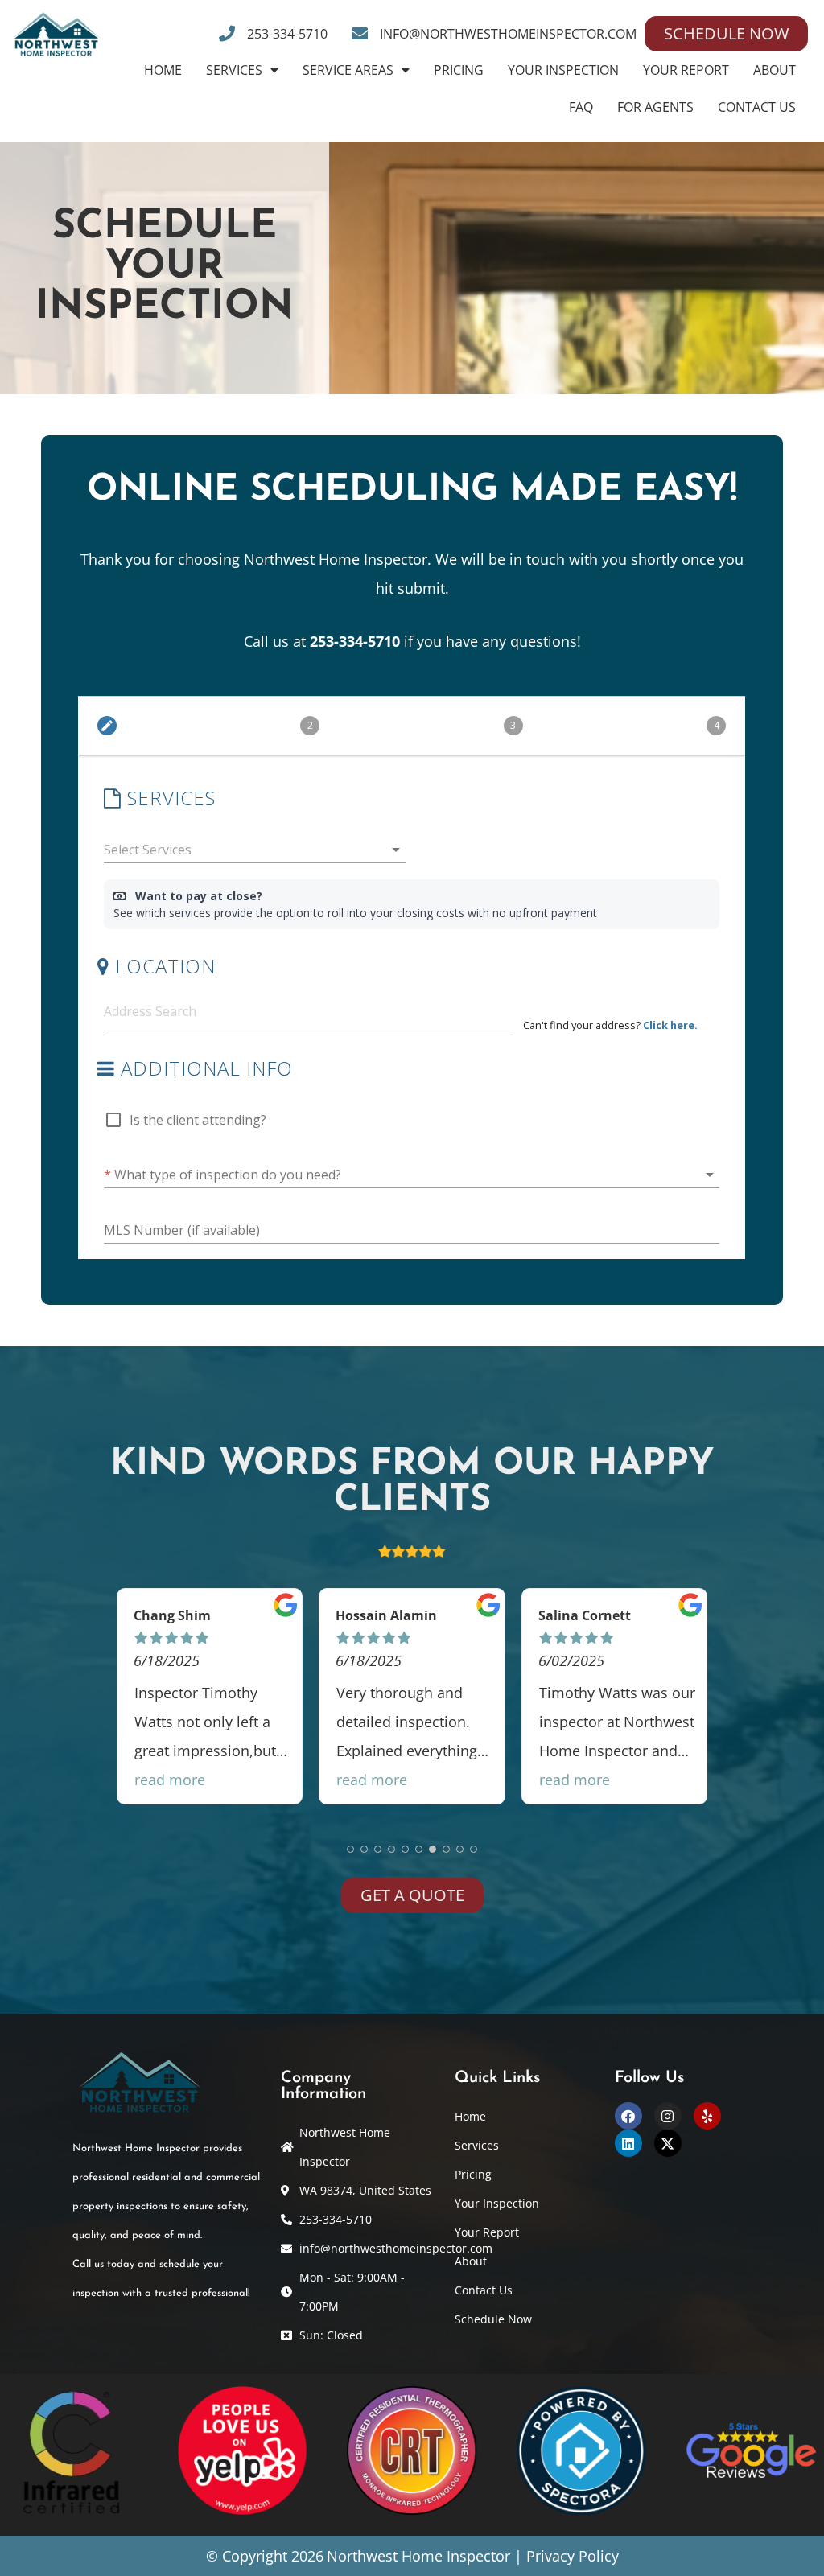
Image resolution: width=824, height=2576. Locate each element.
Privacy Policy (573, 2556)
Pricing (459, 70)
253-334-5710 (355, 641)
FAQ (581, 107)
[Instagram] (668, 2116)
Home (163, 70)
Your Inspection (563, 70)
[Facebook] (628, 2116)
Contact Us (757, 107)
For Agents (655, 107)
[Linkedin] (628, 2143)
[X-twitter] (668, 2143)
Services (234, 70)
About (775, 70)
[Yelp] (707, 2116)
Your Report (686, 70)
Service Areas (348, 70)
